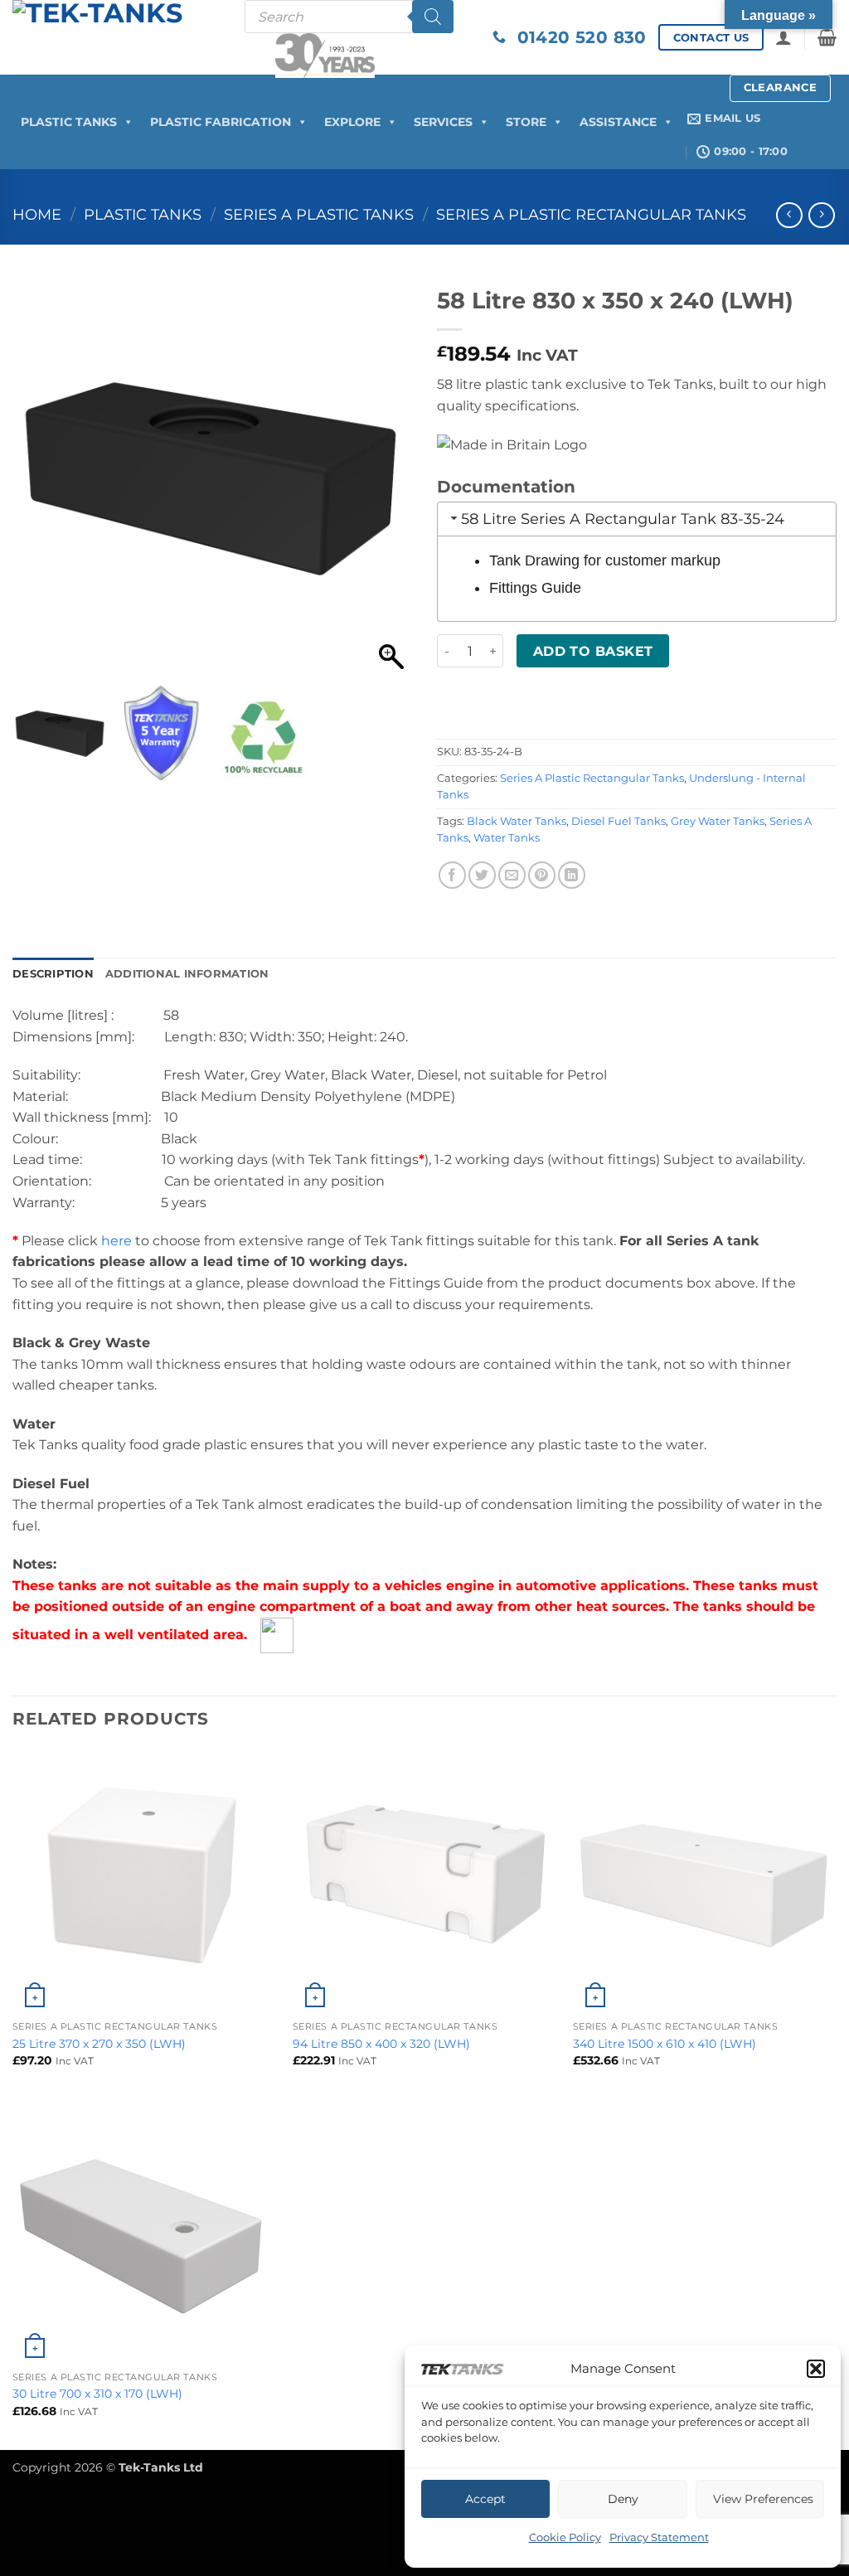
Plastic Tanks (69, 122)
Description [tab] (53, 974)
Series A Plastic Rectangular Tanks (591, 214)
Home (37, 214)
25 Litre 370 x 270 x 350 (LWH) (99, 2044)
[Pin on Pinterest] (542, 875)
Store (526, 122)
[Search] (433, 17)
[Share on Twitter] (482, 875)
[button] (816, 2369)
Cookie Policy (565, 2537)
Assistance (618, 122)
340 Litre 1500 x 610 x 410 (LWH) (665, 2044)
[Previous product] (821, 215)
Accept (485, 2499)
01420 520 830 (576, 37)
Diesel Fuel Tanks (619, 821)
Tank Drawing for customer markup (605, 560)
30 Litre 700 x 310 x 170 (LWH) (97, 2394)
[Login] (784, 37)
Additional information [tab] (187, 974)
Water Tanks (507, 838)
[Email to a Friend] (512, 875)
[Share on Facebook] (452, 875)
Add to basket (593, 651)
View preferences (763, 2499)
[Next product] (789, 215)
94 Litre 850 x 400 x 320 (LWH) (381, 2044)
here (116, 1241)
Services (443, 122)
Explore (352, 122)
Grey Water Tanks (718, 821)
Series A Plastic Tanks (319, 214)
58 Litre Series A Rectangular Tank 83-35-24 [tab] (623, 519)
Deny (623, 2499)
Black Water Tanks (517, 821)
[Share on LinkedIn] (572, 875)
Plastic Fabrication (221, 122)
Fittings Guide (535, 588)
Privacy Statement (659, 2537)
